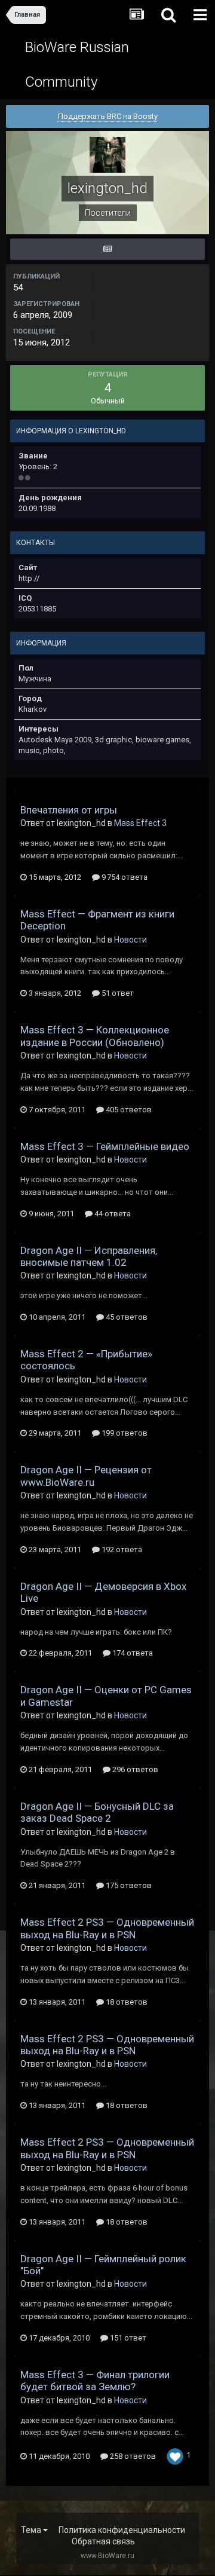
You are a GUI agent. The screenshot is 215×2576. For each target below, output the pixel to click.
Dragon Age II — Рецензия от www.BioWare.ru (86, 1476)
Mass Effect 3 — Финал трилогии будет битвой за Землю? (95, 2381)
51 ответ (117, 993)
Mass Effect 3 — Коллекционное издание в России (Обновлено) (95, 1036)
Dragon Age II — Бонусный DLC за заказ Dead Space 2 (97, 1812)
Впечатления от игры (69, 810)
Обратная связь (103, 2541)
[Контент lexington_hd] (107, 249)
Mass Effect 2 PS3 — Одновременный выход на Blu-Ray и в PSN (107, 1928)
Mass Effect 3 (140, 823)
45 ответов (126, 1317)
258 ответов (132, 2456)
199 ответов (124, 1433)
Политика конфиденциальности (122, 2530)
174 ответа (132, 1653)
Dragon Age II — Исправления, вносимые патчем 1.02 (89, 1256)
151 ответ (127, 2338)
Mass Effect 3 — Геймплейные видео (105, 1146)
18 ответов (126, 2002)
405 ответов (128, 1110)
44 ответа (112, 1214)
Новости (130, 940)
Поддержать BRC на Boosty (108, 116)
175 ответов (128, 1885)
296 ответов (134, 1769)
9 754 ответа (124, 877)
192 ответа (121, 1549)
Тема (32, 2530)
